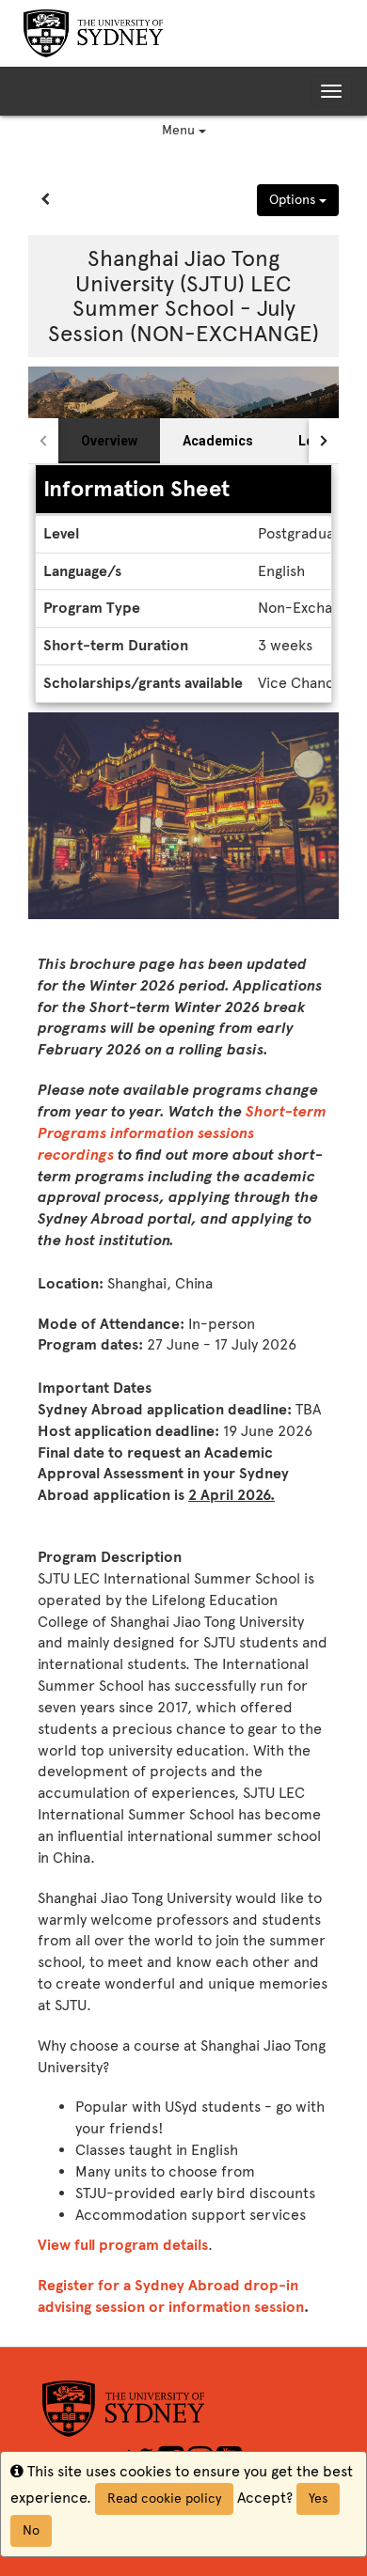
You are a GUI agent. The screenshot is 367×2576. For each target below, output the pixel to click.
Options (294, 200)
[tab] (109, 441)
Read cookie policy (164, 2498)
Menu (180, 130)
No (31, 2530)
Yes (318, 2498)
